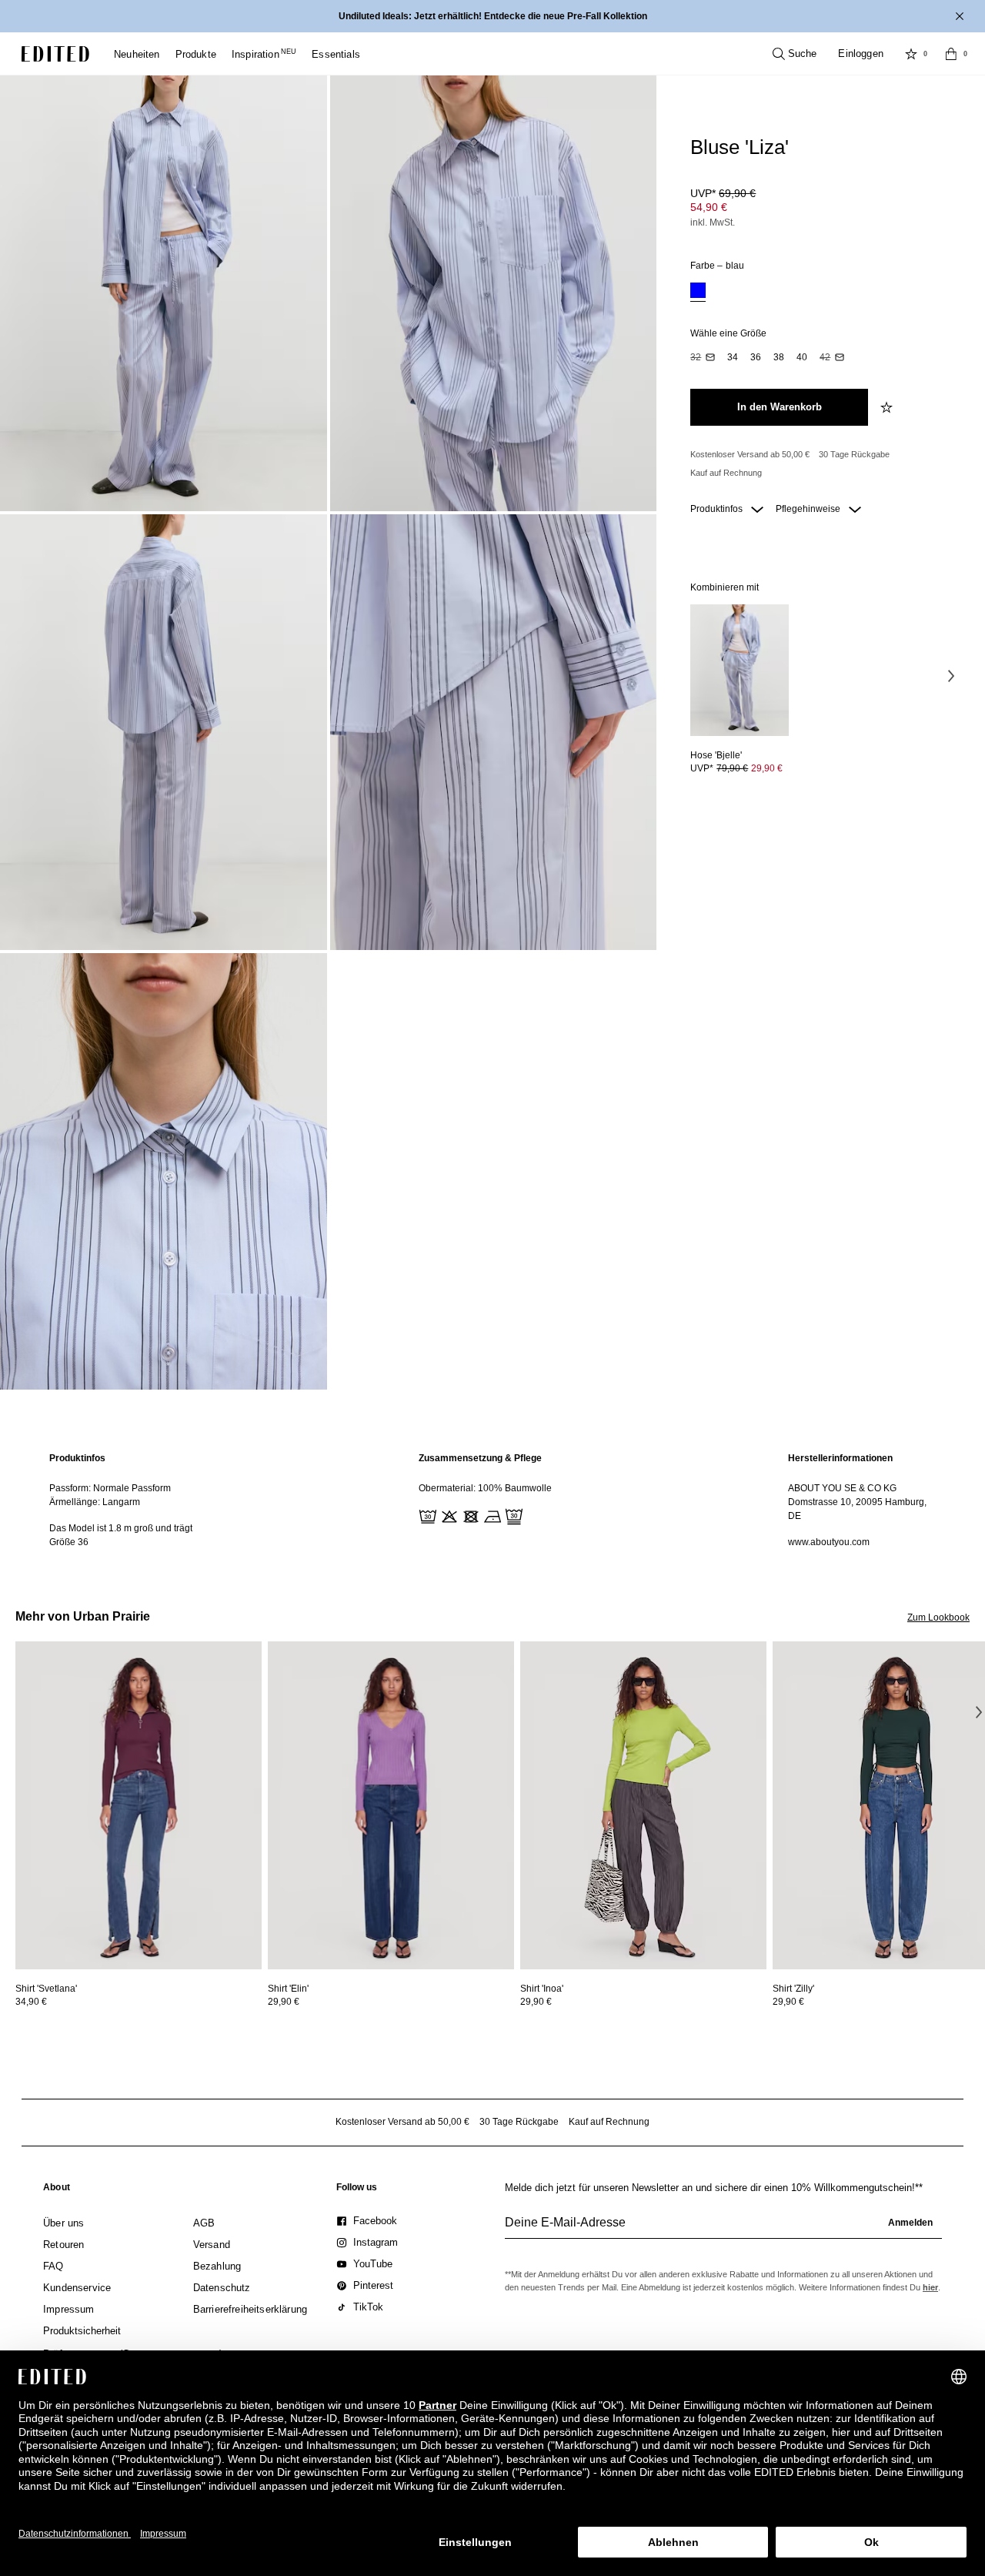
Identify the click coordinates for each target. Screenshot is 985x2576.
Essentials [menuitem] (336, 54)
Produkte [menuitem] (196, 54)
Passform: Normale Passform (110, 1488)
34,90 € (31, 2002)
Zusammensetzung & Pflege (480, 1458)
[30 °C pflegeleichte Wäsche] (426, 1515)
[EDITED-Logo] (55, 54)
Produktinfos (718, 509)
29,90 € (767, 768)
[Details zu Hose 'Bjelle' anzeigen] (740, 670)
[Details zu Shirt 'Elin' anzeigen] (391, 1806)
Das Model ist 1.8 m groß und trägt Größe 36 (121, 1535)
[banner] (492, 16)
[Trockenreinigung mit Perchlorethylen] (513, 1515)
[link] (57, 2190)
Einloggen (861, 54)
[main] (492, 1500)
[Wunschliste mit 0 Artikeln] (911, 54)
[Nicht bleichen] (448, 1515)
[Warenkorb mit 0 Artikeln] (951, 54)
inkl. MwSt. (713, 222)
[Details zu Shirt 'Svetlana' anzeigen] (139, 1806)
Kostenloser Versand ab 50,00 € (750, 454)
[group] (723, 2229)
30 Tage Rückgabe (854, 454)
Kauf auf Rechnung (726, 473)
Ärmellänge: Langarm (95, 1502)
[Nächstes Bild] (951, 675)
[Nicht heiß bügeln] (491, 1515)
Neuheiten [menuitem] (137, 54)
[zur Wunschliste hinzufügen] (888, 407)
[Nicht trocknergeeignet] (469, 1515)
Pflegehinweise (809, 509)
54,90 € (709, 207)
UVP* (723, 193)
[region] (123, 1500)
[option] (698, 292)
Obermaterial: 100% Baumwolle (485, 1488)
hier (930, 2287)
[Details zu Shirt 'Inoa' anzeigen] (643, 1806)
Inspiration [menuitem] (264, 54)
